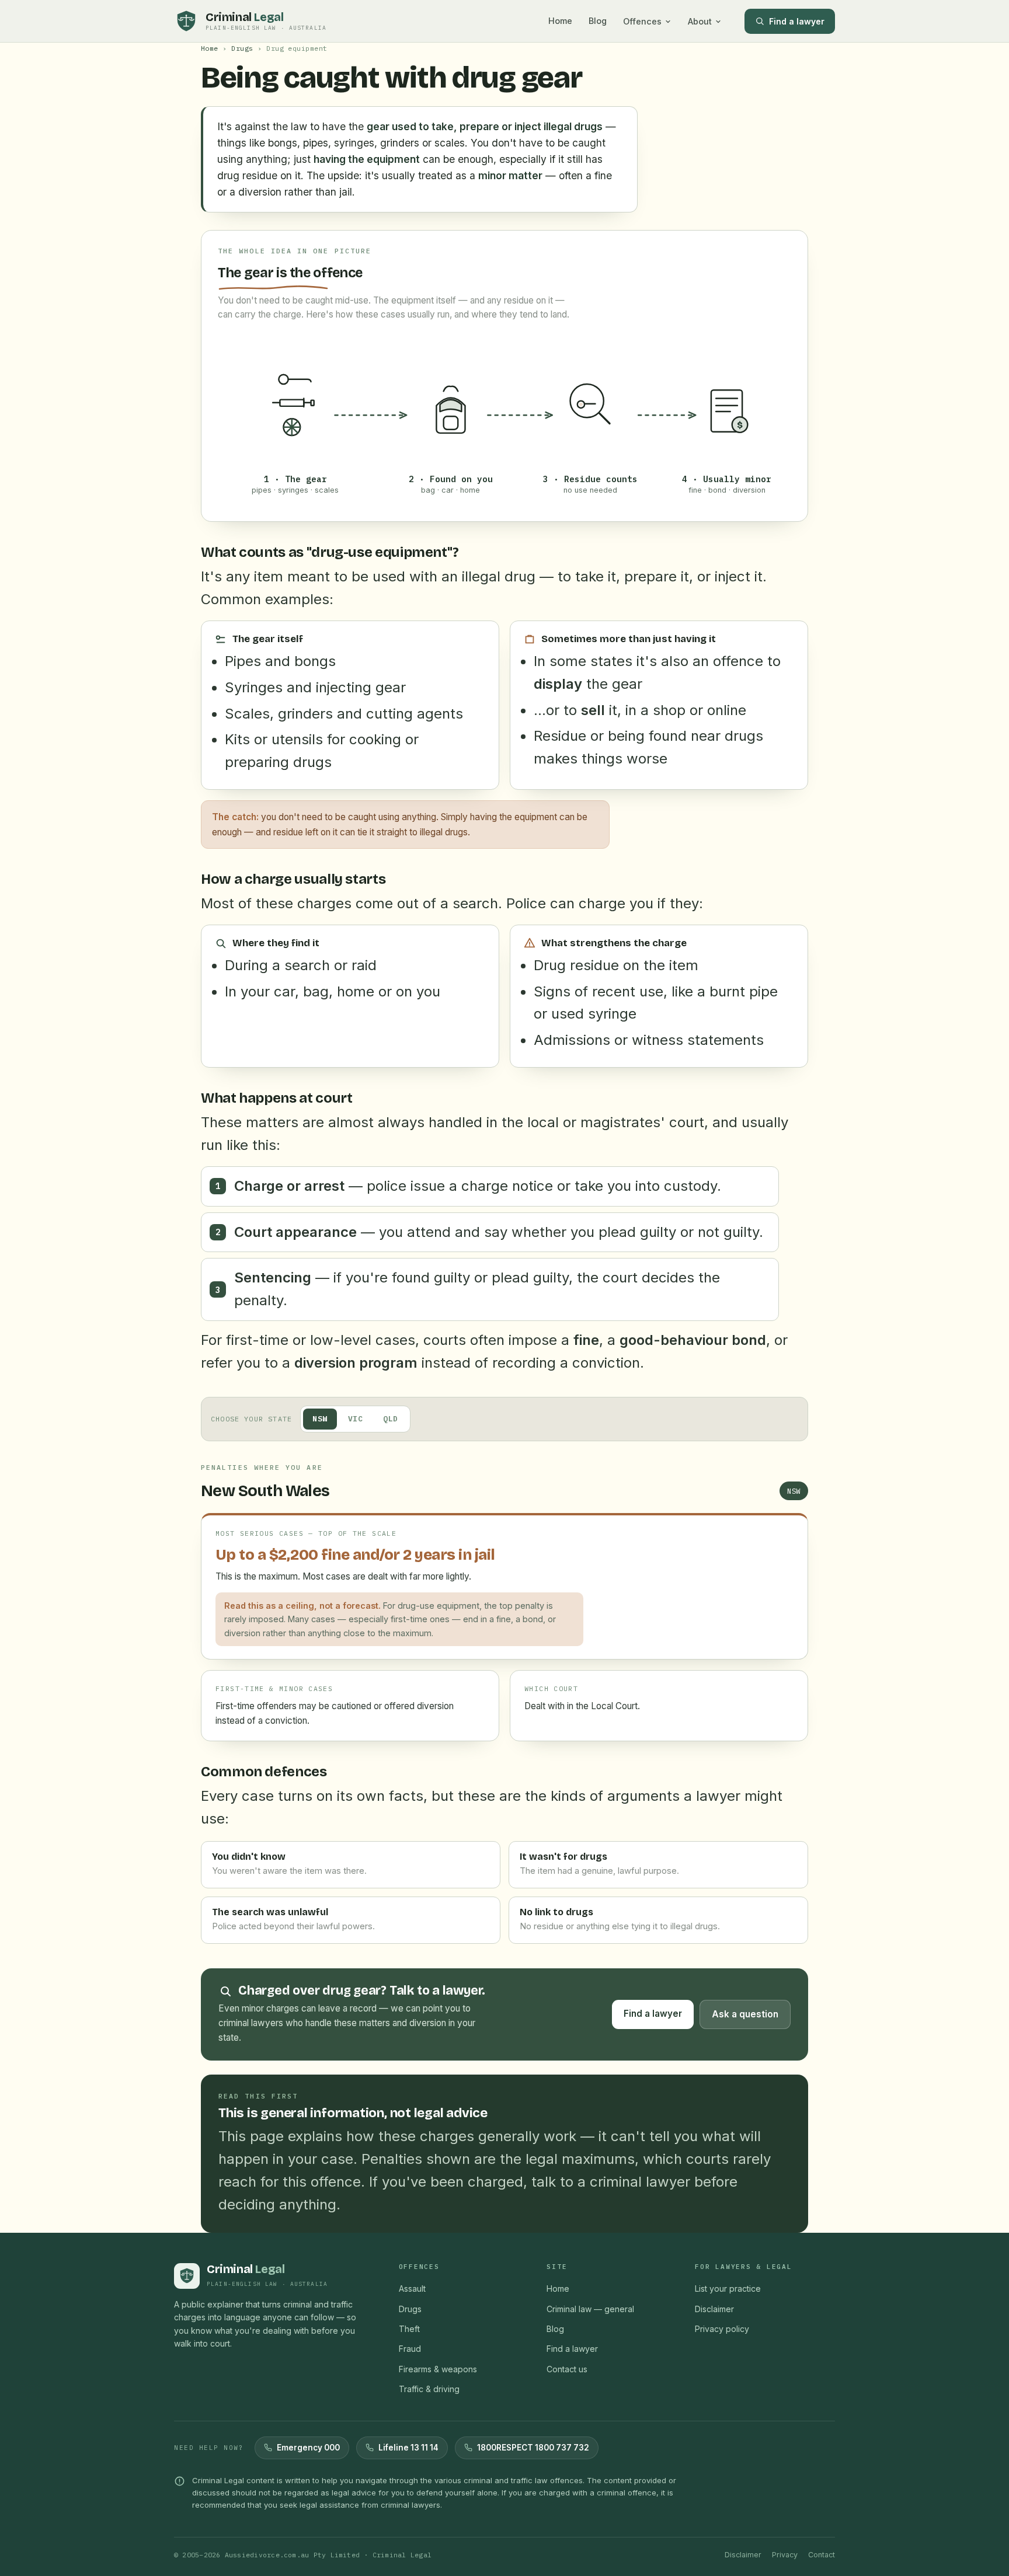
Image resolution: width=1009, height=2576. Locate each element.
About (700, 21)
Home (560, 21)
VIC (356, 1419)
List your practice (728, 2289)
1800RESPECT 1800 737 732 (533, 2448)
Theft (409, 2329)
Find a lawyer (797, 21)
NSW (320, 1419)
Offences (642, 21)
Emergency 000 (308, 2448)
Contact (822, 2555)
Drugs (242, 48)
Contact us (567, 2369)
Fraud (410, 2349)
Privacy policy (722, 2329)
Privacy (785, 2555)
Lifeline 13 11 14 (408, 2448)
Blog (598, 21)
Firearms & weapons (438, 2369)
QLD (391, 1419)
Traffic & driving (429, 2389)
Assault (412, 2289)
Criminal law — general (590, 2309)
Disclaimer (714, 2309)
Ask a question (745, 2014)
